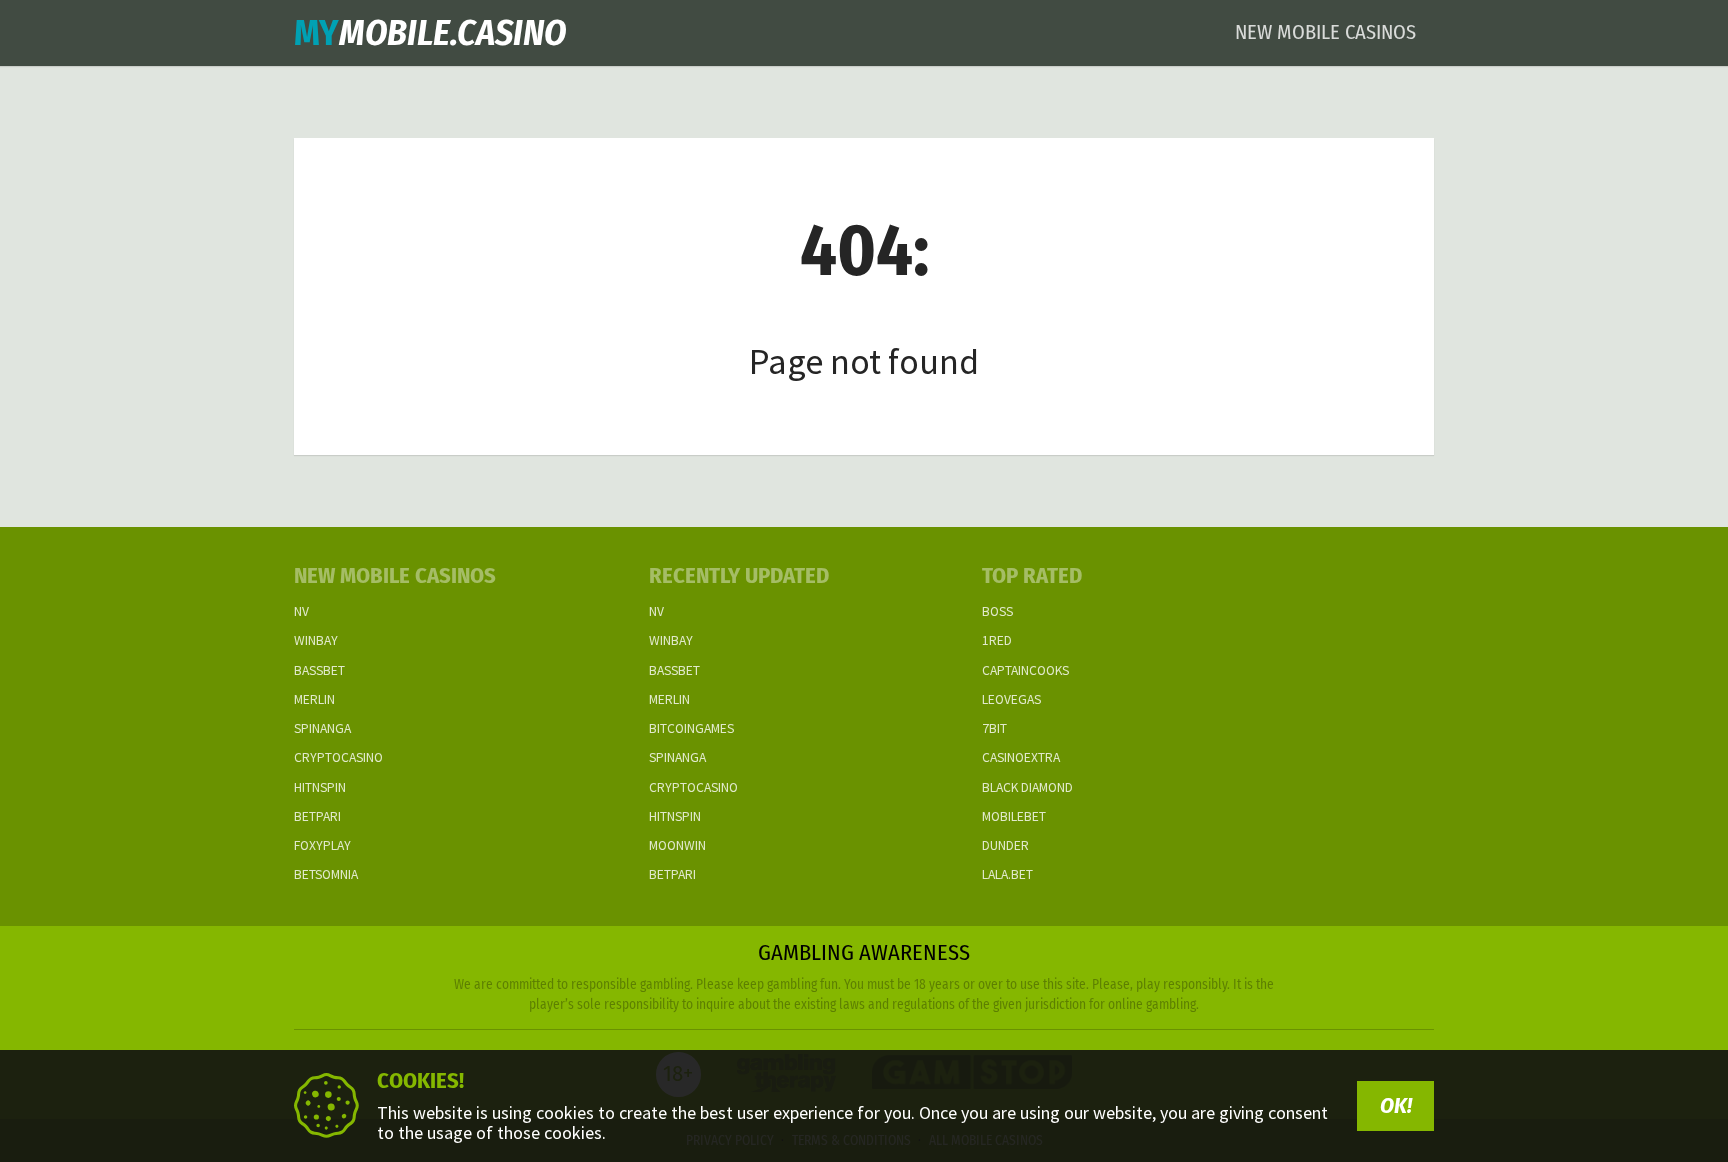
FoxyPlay (322, 845)
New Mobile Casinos (1325, 32)
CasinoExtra (1021, 757)
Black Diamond (1027, 787)
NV (301, 611)
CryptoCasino (338, 757)
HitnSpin (320, 787)
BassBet (319, 670)
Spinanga (322, 728)
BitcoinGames (691, 728)
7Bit (994, 728)
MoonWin (677, 845)
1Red (997, 640)
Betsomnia (326, 874)
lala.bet (1007, 874)
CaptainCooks (1025, 670)
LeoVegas (1011, 699)
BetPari (317, 816)
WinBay (316, 640)
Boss (997, 611)
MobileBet (1014, 816)
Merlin (314, 699)
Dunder (1005, 845)
